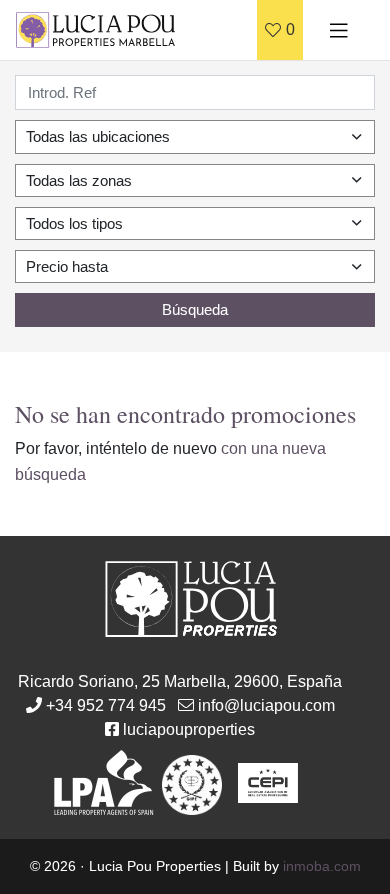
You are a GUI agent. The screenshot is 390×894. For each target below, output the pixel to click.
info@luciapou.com (266, 705)
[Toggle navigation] (339, 30)
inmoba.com (322, 866)
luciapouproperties (189, 729)
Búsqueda (195, 309)
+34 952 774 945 (106, 705)
